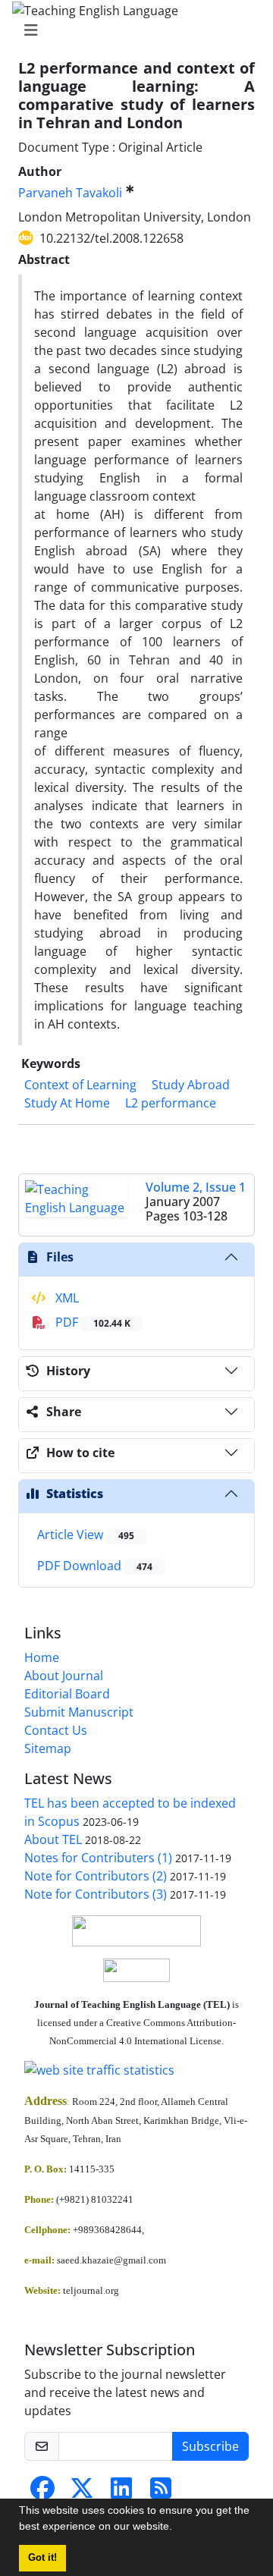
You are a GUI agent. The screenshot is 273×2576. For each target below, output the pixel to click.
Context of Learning (80, 1085)
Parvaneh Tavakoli (70, 193)
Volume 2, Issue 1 (196, 1187)
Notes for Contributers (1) (98, 1858)
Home (42, 1657)
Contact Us (56, 1730)
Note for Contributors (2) (96, 1876)
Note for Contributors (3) (96, 1894)
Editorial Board (67, 1694)
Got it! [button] (42, 2558)
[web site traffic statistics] (136, 2070)
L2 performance (171, 1103)
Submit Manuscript (79, 1712)
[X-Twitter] (82, 2493)
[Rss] (161, 2493)
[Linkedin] (121, 2493)
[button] (177, 2528)
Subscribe (210, 2446)
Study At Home (67, 1103)
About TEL (53, 1839)
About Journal (64, 1676)
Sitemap (48, 1748)
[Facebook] (42, 2493)
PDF (91, 1322)
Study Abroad (191, 1085)
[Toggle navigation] (132, 30)
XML (66, 1298)
